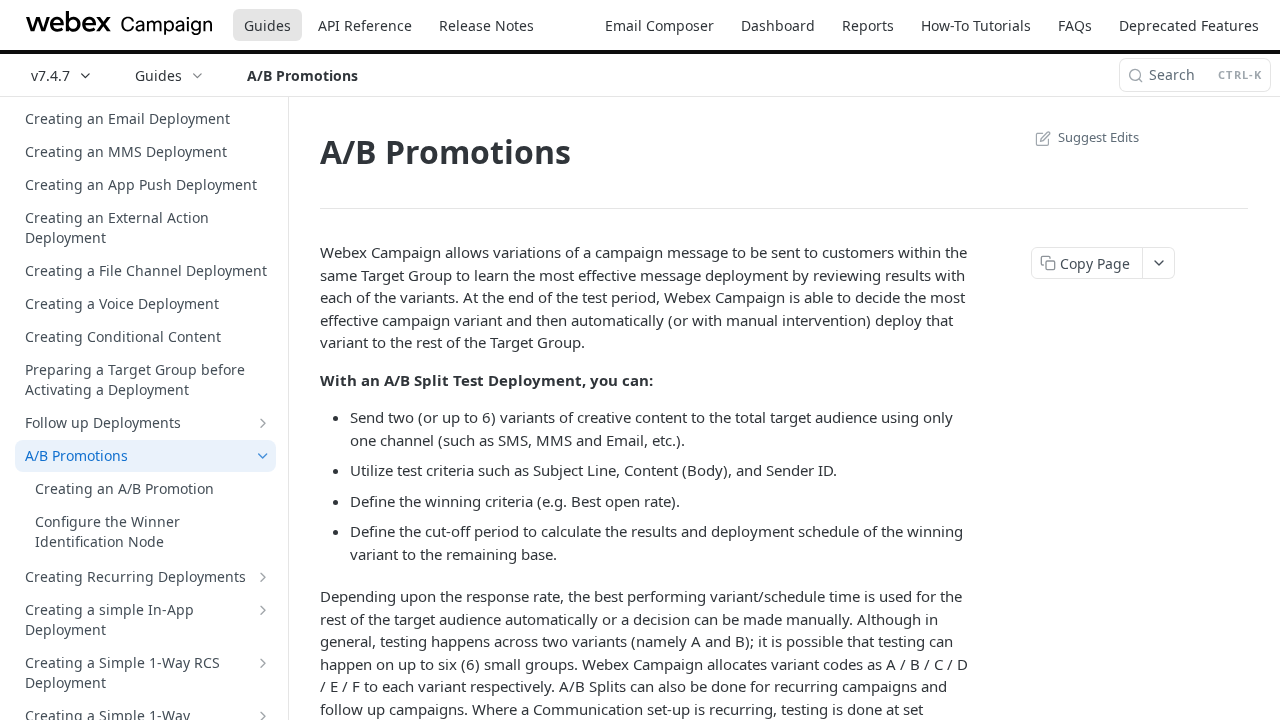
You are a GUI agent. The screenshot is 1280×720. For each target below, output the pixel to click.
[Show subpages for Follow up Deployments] (263, 423)
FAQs (1075, 25)
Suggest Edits (1098, 137)
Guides (267, 25)
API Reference (365, 25)
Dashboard (778, 25)
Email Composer (659, 25)
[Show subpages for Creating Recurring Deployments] (263, 577)
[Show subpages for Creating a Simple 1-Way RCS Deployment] (263, 663)
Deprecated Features (1189, 25)
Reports (868, 25)
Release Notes (486, 25)
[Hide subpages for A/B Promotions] (263, 456)
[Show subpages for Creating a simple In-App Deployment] (263, 610)
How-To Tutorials (976, 25)
